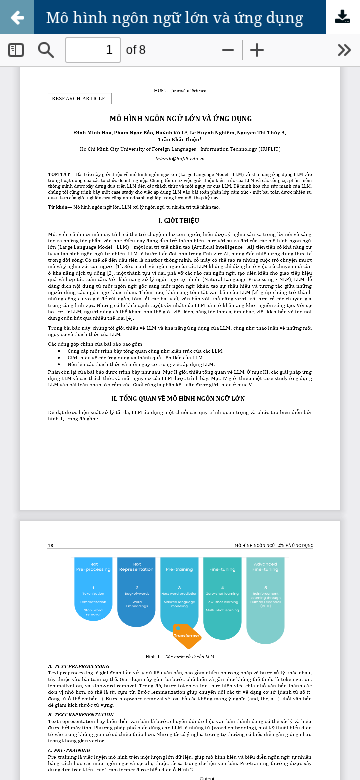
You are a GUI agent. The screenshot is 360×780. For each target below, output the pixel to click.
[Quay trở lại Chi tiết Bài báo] (17, 17)
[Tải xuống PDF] (343, 17)
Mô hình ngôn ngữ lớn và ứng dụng (174, 17)
